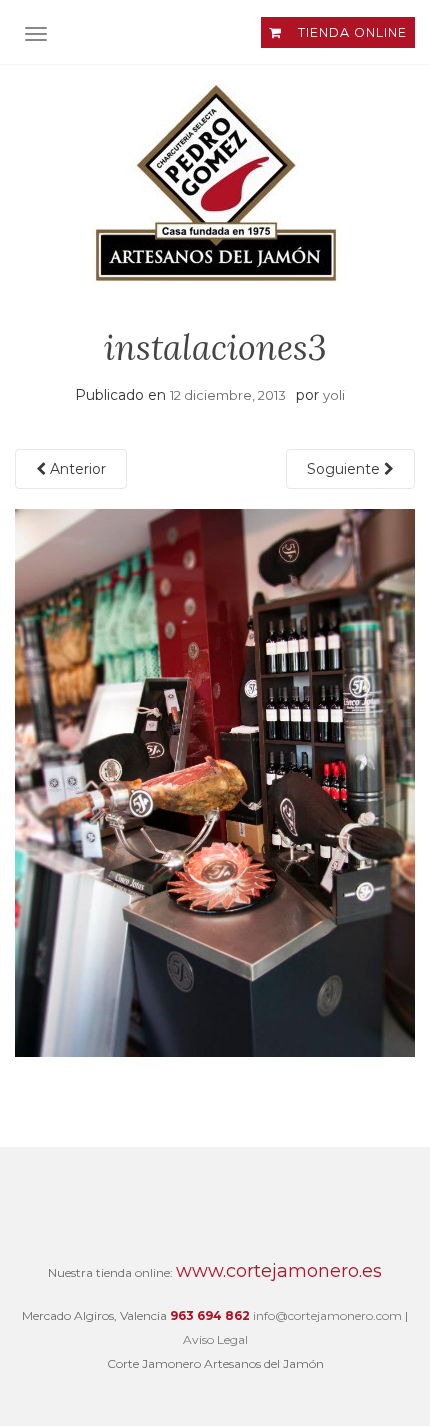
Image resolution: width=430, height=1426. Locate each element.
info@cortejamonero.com (327, 1315)
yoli (334, 395)
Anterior (76, 469)
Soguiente (345, 469)
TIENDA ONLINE (350, 32)
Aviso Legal (215, 1339)
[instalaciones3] (215, 782)
